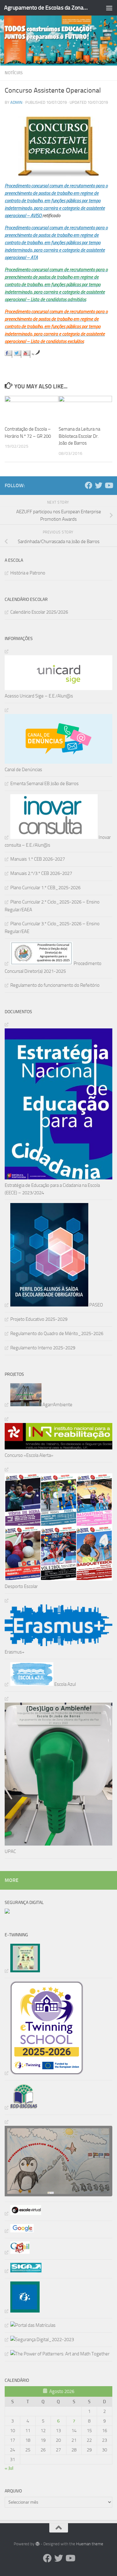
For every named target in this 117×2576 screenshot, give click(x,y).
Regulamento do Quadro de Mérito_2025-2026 (57, 1334)
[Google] (19, 2231)
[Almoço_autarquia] (23, 2271)
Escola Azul (65, 1684)
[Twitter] (99, 485)
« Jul (9, 2468)
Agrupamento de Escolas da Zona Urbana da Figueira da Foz (46, 8)
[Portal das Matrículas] (30, 2325)
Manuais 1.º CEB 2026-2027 (38, 859)
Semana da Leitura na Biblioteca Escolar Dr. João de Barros (79, 436)
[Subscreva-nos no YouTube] (27, 354)
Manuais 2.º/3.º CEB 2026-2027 (41, 873)
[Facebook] (89, 485)
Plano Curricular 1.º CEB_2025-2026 (45, 888)
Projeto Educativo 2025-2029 (39, 1319)
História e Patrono (28, 573)
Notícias (14, 73)
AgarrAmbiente (57, 1405)
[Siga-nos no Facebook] (8, 354)
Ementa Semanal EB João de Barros (44, 784)
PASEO (96, 1305)
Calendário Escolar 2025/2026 (39, 612)
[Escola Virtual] (23, 2213)
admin (16, 102)
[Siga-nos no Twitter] (17, 354)
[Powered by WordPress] (37, 2544)
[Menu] (109, 8)
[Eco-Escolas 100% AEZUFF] (21, 2107)
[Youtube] (109, 485)
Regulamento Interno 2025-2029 (43, 1348)
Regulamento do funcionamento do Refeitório (55, 985)
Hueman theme (90, 2544)
